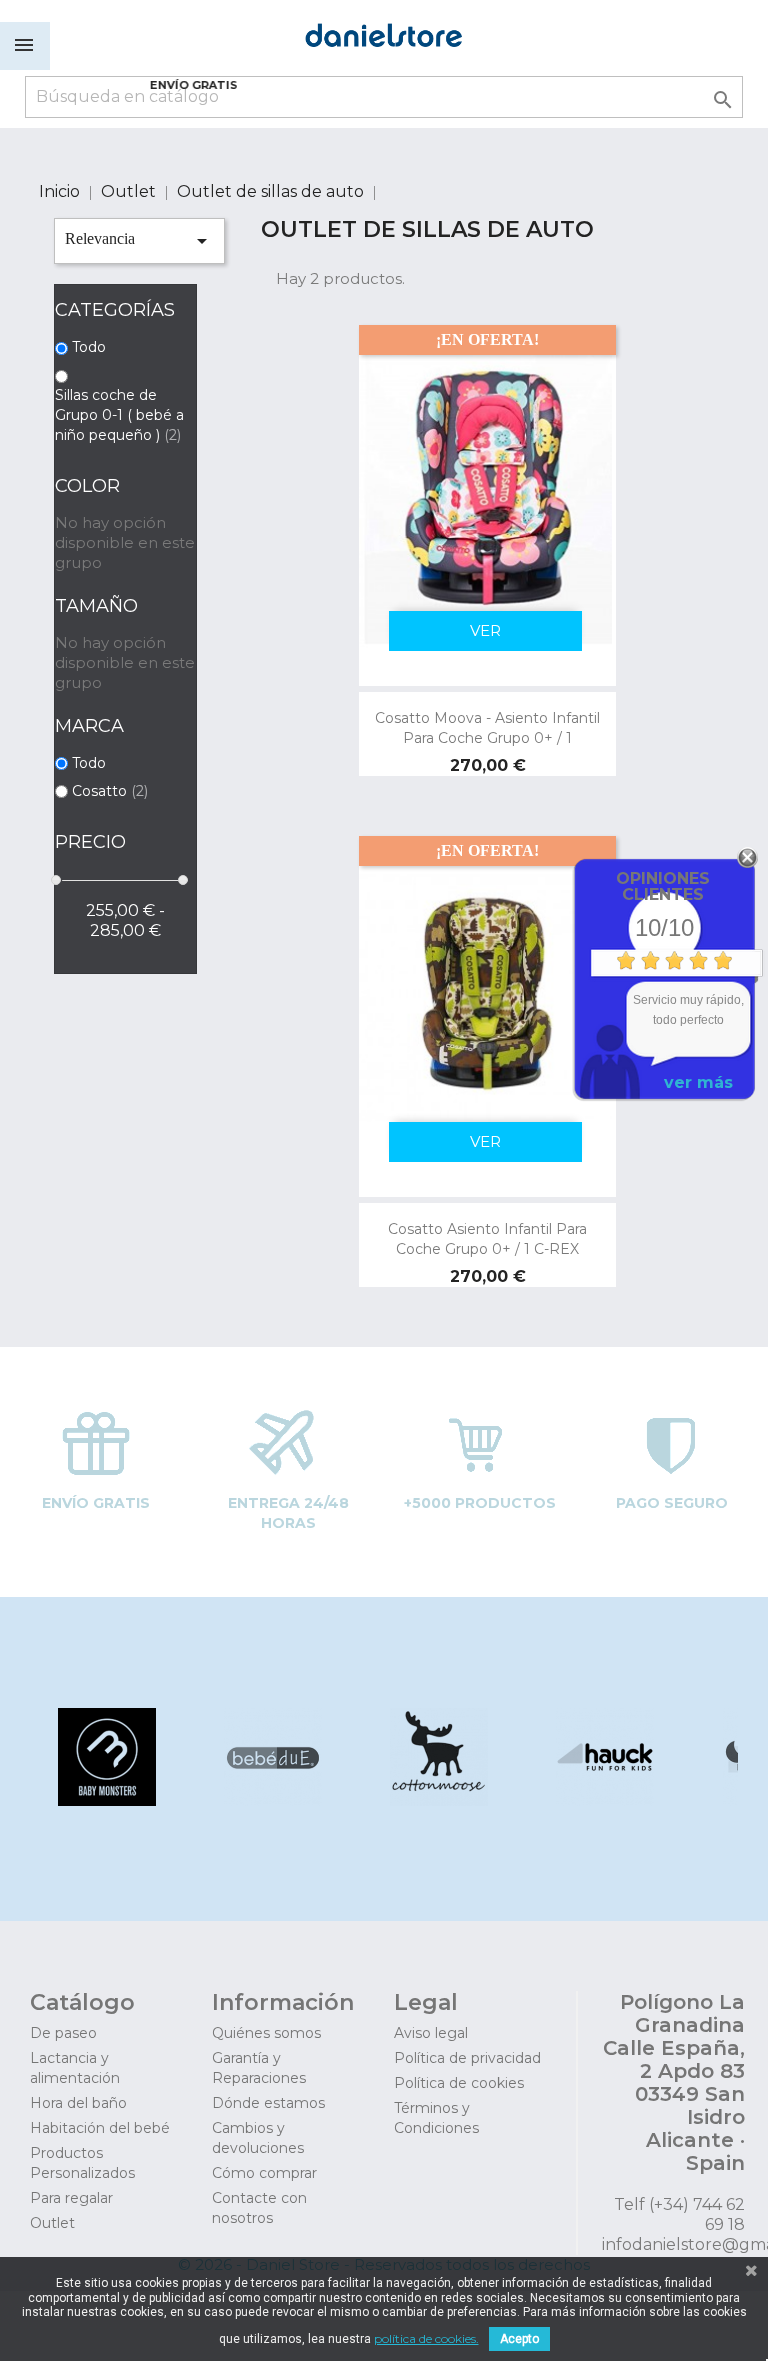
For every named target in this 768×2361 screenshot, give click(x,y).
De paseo (63, 2033)
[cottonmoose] (437, 1800)
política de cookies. (426, 2338)
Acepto (519, 2339)
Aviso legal (431, 2033)
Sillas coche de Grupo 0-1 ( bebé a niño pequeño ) (119, 415)
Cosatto (110, 791)
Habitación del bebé (100, 2128)
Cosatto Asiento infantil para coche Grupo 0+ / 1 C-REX (487, 1239)
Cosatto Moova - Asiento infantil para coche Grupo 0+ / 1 (487, 728)
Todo (89, 347)
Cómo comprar (264, 2173)
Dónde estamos (268, 2103)
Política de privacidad (467, 2058)
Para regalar (71, 2198)
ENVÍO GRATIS (194, 85)
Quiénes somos (266, 2033)
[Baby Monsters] (105, 1800)
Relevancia (139, 241)
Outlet (52, 2223)
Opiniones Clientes (663, 886)
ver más (698, 1082)
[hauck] (603, 1800)
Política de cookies (459, 2083)
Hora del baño (78, 2103)
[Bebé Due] (271, 1800)
